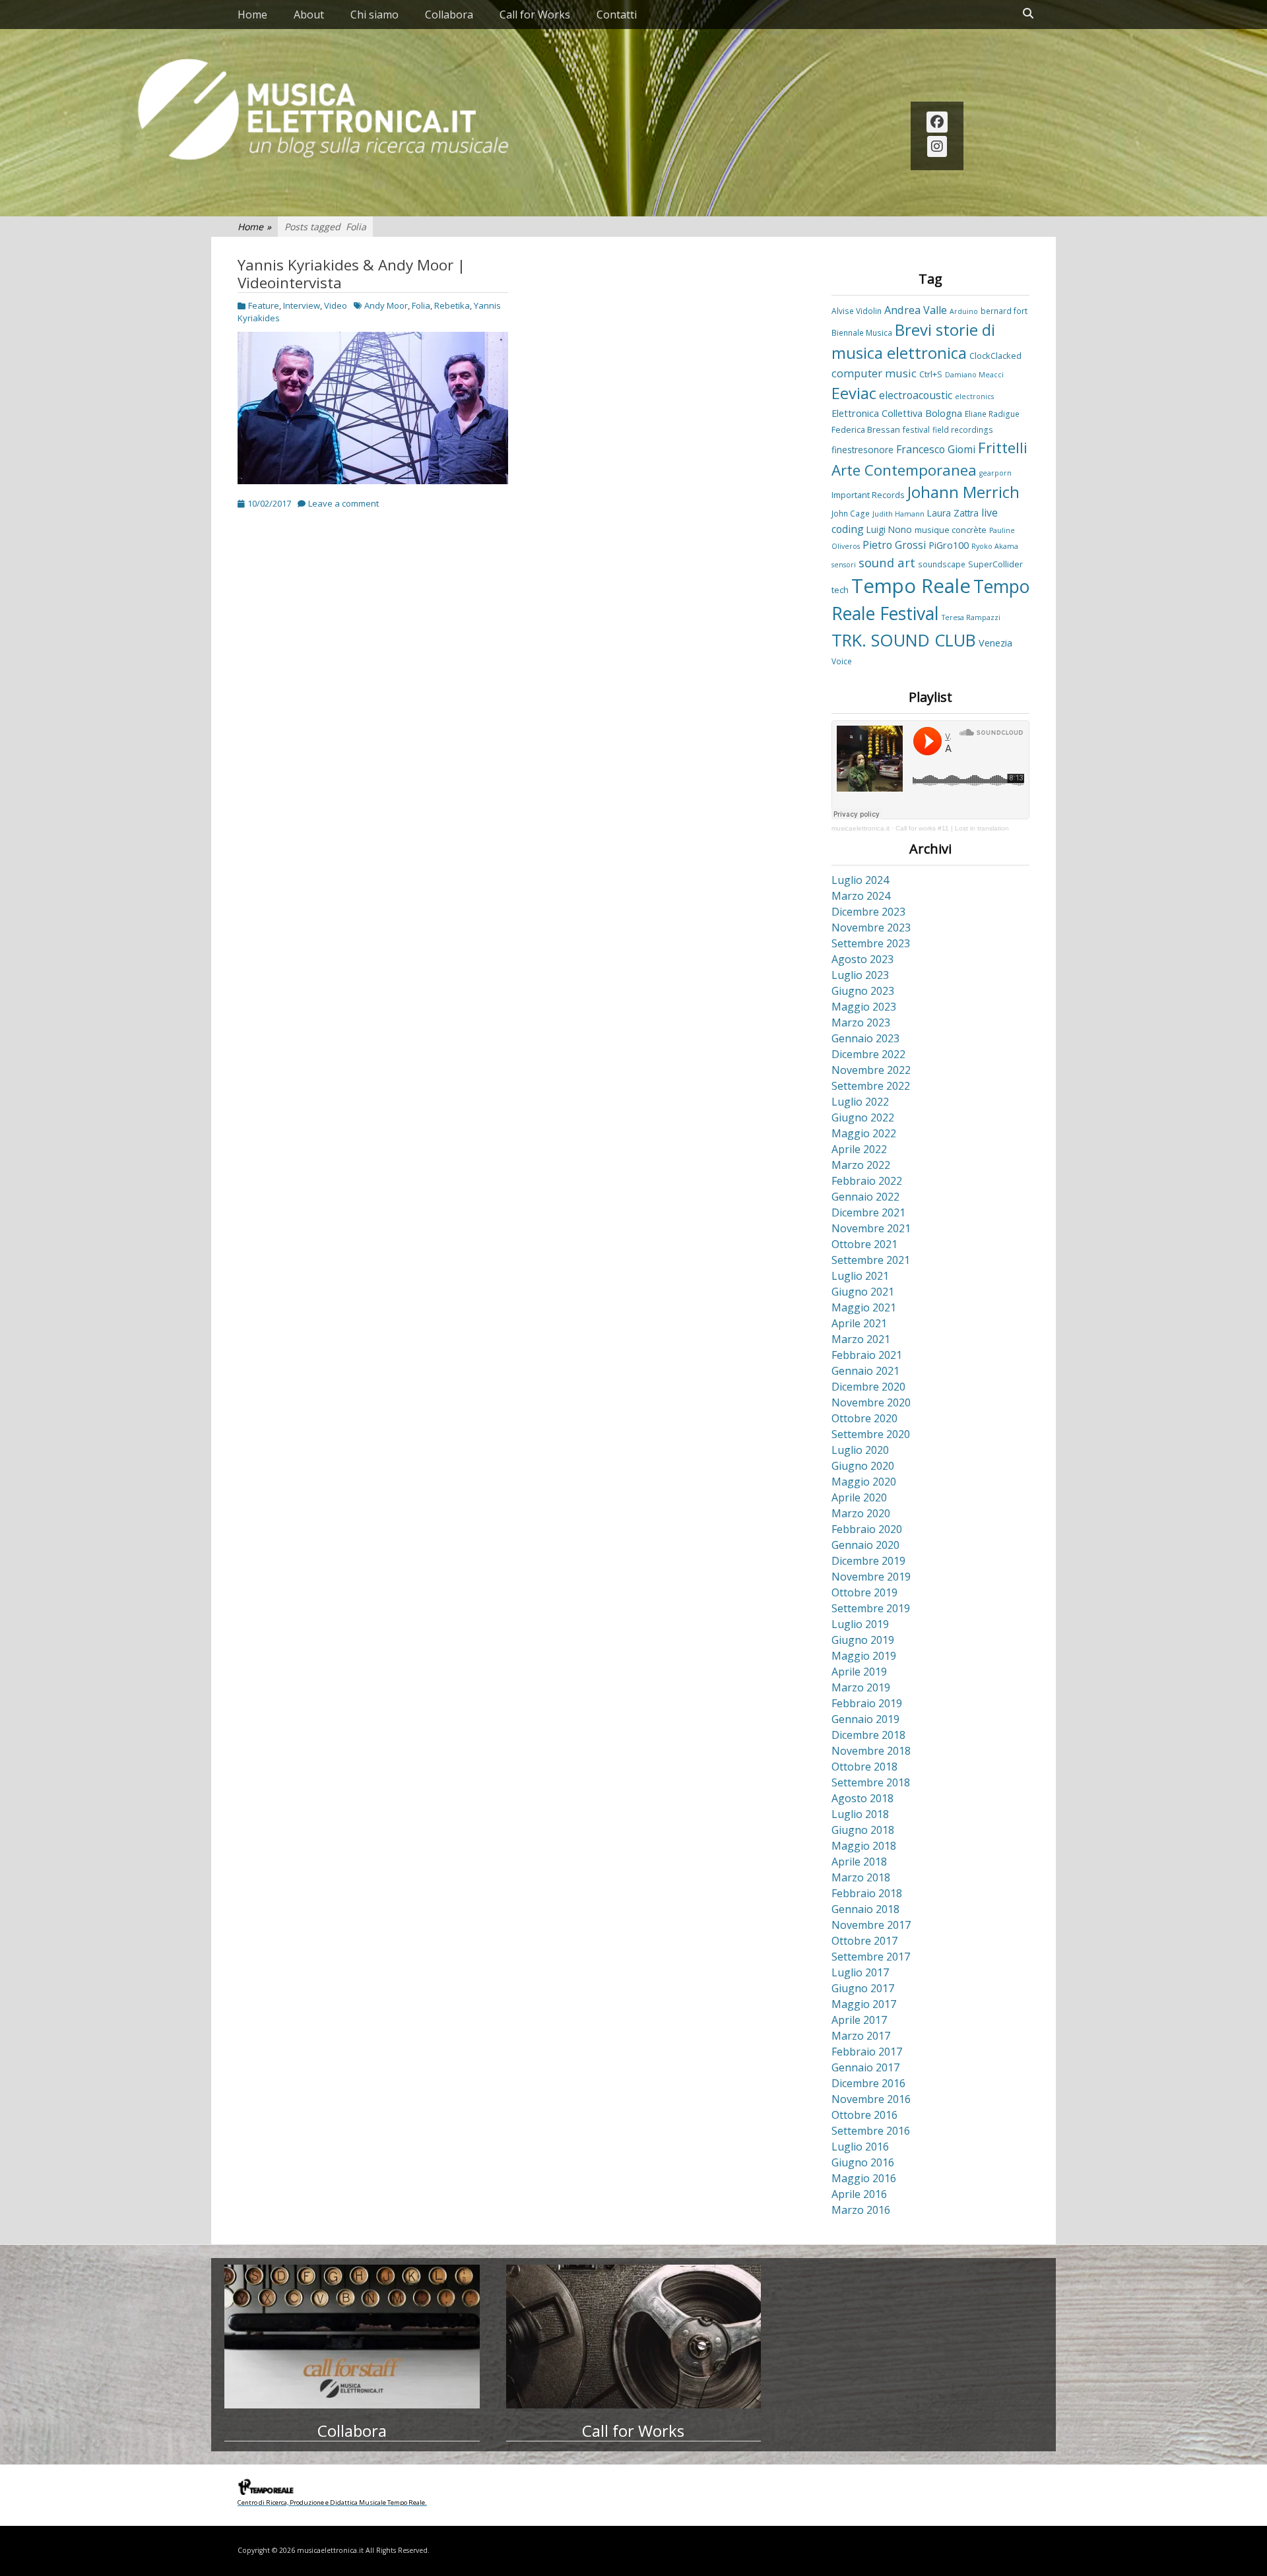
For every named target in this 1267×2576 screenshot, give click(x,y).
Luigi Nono (889, 529)
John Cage (851, 513)
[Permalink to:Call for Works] (634, 2337)
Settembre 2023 (871, 943)
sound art (887, 562)
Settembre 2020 (871, 1434)
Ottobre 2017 (864, 1941)
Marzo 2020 (861, 1513)
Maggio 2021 (864, 1307)
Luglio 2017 (860, 1972)
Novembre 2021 (871, 1228)
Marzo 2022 (861, 1165)
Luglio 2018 (860, 1814)
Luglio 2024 (860, 880)
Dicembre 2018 (868, 1735)
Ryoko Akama (995, 546)
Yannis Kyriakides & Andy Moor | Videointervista (351, 274)
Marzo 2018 (861, 1877)
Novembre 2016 (871, 2099)
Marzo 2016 (861, 2210)
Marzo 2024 (861, 896)
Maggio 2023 (864, 1007)
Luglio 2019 (860, 1624)
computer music (874, 373)
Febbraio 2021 (867, 1355)
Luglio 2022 (860, 1102)
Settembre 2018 (871, 1782)
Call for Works (535, 15)
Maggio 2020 (864, 1482)
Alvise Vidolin (857, 311)
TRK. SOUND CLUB (904, 640)
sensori (844, 565)
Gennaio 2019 (865, 1719)
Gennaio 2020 (865, 1545)
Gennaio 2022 (865, 1197)
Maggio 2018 (864, 1846)
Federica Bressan (866, 429)
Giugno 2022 (863, 1117)
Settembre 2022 (871, 1086)
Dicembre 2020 (868, 1387)
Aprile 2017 (859, 2020)
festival (916, 429)
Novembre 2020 (871, 1402)
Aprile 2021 (859, 1323)
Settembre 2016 (871, 2131)
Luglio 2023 (860, 975)
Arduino (964, 311)
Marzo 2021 (861, 1339)
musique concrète (951, 530)
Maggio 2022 (864, 1133)
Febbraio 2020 (867, 1529)
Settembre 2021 (871, 1260)
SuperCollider (995, 564)
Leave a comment (343, 503)
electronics (974, 396)
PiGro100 (949, 545)
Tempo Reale (911, 586)
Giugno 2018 (863, 1830)
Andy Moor (386, 305)
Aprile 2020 (859, 1497)
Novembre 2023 (871, 927)
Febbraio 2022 (867, 1181)
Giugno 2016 (863, 2162)
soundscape (942, 564)
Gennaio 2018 (865, 1909)
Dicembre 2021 (868, 1212)
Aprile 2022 (859, 1149)
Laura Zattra (953, 513)
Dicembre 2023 (868, 912)
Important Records (868, 495)
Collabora (449, 15)
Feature (264, 305)
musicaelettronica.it (861, 828)
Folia (421, 305)
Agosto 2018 (862, 1798)
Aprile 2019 (859, 1672)
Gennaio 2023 (865, 1038)
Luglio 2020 (860, 1450)
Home (252, 15)
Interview (302, 305)
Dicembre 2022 (868, 1054)
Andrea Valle (916, 310)
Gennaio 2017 (865, 2067)
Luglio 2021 (860, 1276)
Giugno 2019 (863, 1640)
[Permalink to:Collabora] (352, 2337)
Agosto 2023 (862, 959)
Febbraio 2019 (867, 1703)
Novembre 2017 (871, 1925)
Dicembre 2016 (868, 2083)
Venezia (995, 643)
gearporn (995, 473)
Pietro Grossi (894, 545)
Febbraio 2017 (867, 2052)
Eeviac (854, 393)
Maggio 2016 (864, 2178)
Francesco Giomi (936, 449)
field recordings (963, 429)
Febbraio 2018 (867, 1893)
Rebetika (452, 305)
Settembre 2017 (871, 1957)
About (309, 15)
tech (840, 590)
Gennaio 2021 (865, 1371)
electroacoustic (916, 395)
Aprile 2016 (859, 2194)
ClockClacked (995, 356)
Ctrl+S (931, 374)
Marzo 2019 (861, 1687)
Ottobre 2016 (864, 2115)
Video (336, 305)
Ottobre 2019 (864, 1592)
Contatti (617, 15)
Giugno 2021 (863, 1292)
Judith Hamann (898, 514)
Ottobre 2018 (864, 1767)
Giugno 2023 (863, 991)
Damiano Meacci (974, 375)
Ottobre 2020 (864, 1418)
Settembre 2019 (871, 1608)
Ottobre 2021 (864, 1244)
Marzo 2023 (861, 1022)
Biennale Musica (862, 332)
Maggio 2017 (864, 2004)
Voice (842, 661)
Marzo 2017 (861, 2036)
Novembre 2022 (871, 1070)
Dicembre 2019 (868, 1561)
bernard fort (1004, 311)
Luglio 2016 (860, 2147)
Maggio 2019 (864, 1656)
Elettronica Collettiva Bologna (897, 413)
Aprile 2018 (859, 1862)
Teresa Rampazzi (971, 617)
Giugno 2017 (863, 1988)
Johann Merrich (963, 492)
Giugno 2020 (863, 1466)
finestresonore (862, 450)
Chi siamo (374, 15)
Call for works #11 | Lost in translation (952, 828)
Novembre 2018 (871, 1751)
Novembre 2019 (871, 1577)
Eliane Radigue (992, 414)
